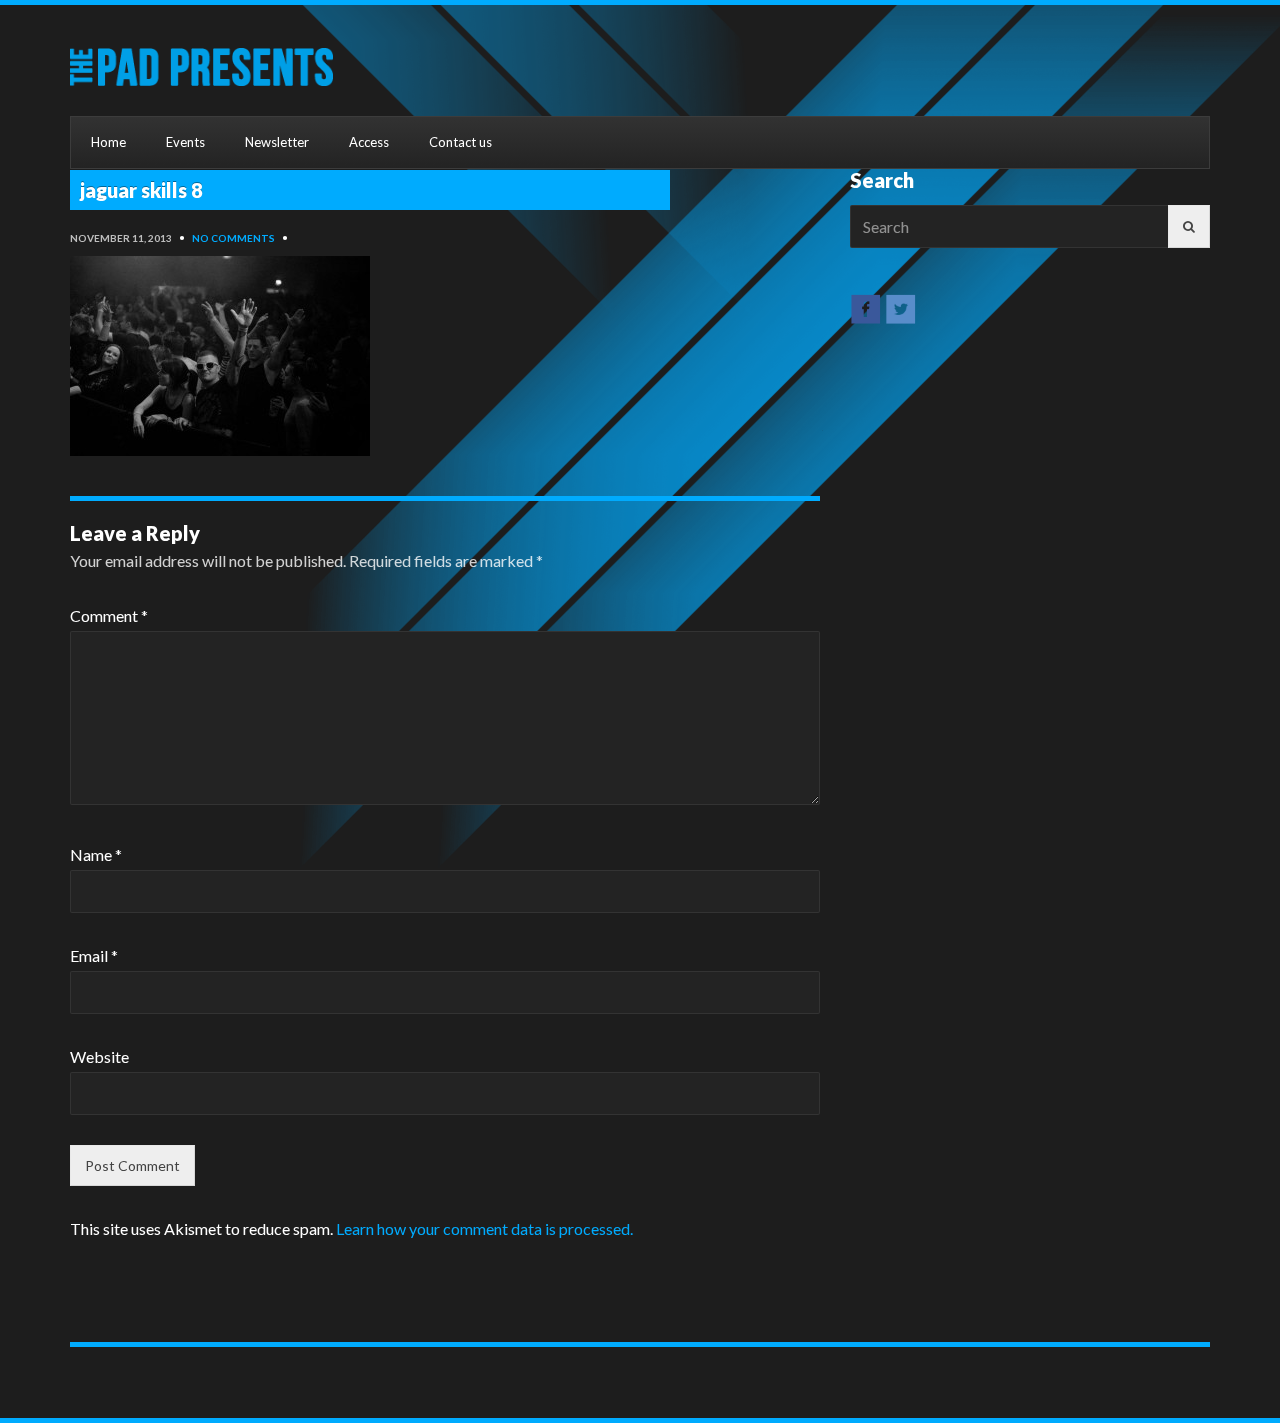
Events (185, 142)
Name (96, 854)
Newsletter (277, 142)
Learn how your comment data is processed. (484, 1228)
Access (369, 142)
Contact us (460, 142)
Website (99, 1056)
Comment (109, 615)
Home (108, 142)
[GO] (1189, 226)
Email (94, 955)
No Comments (233, 238)
